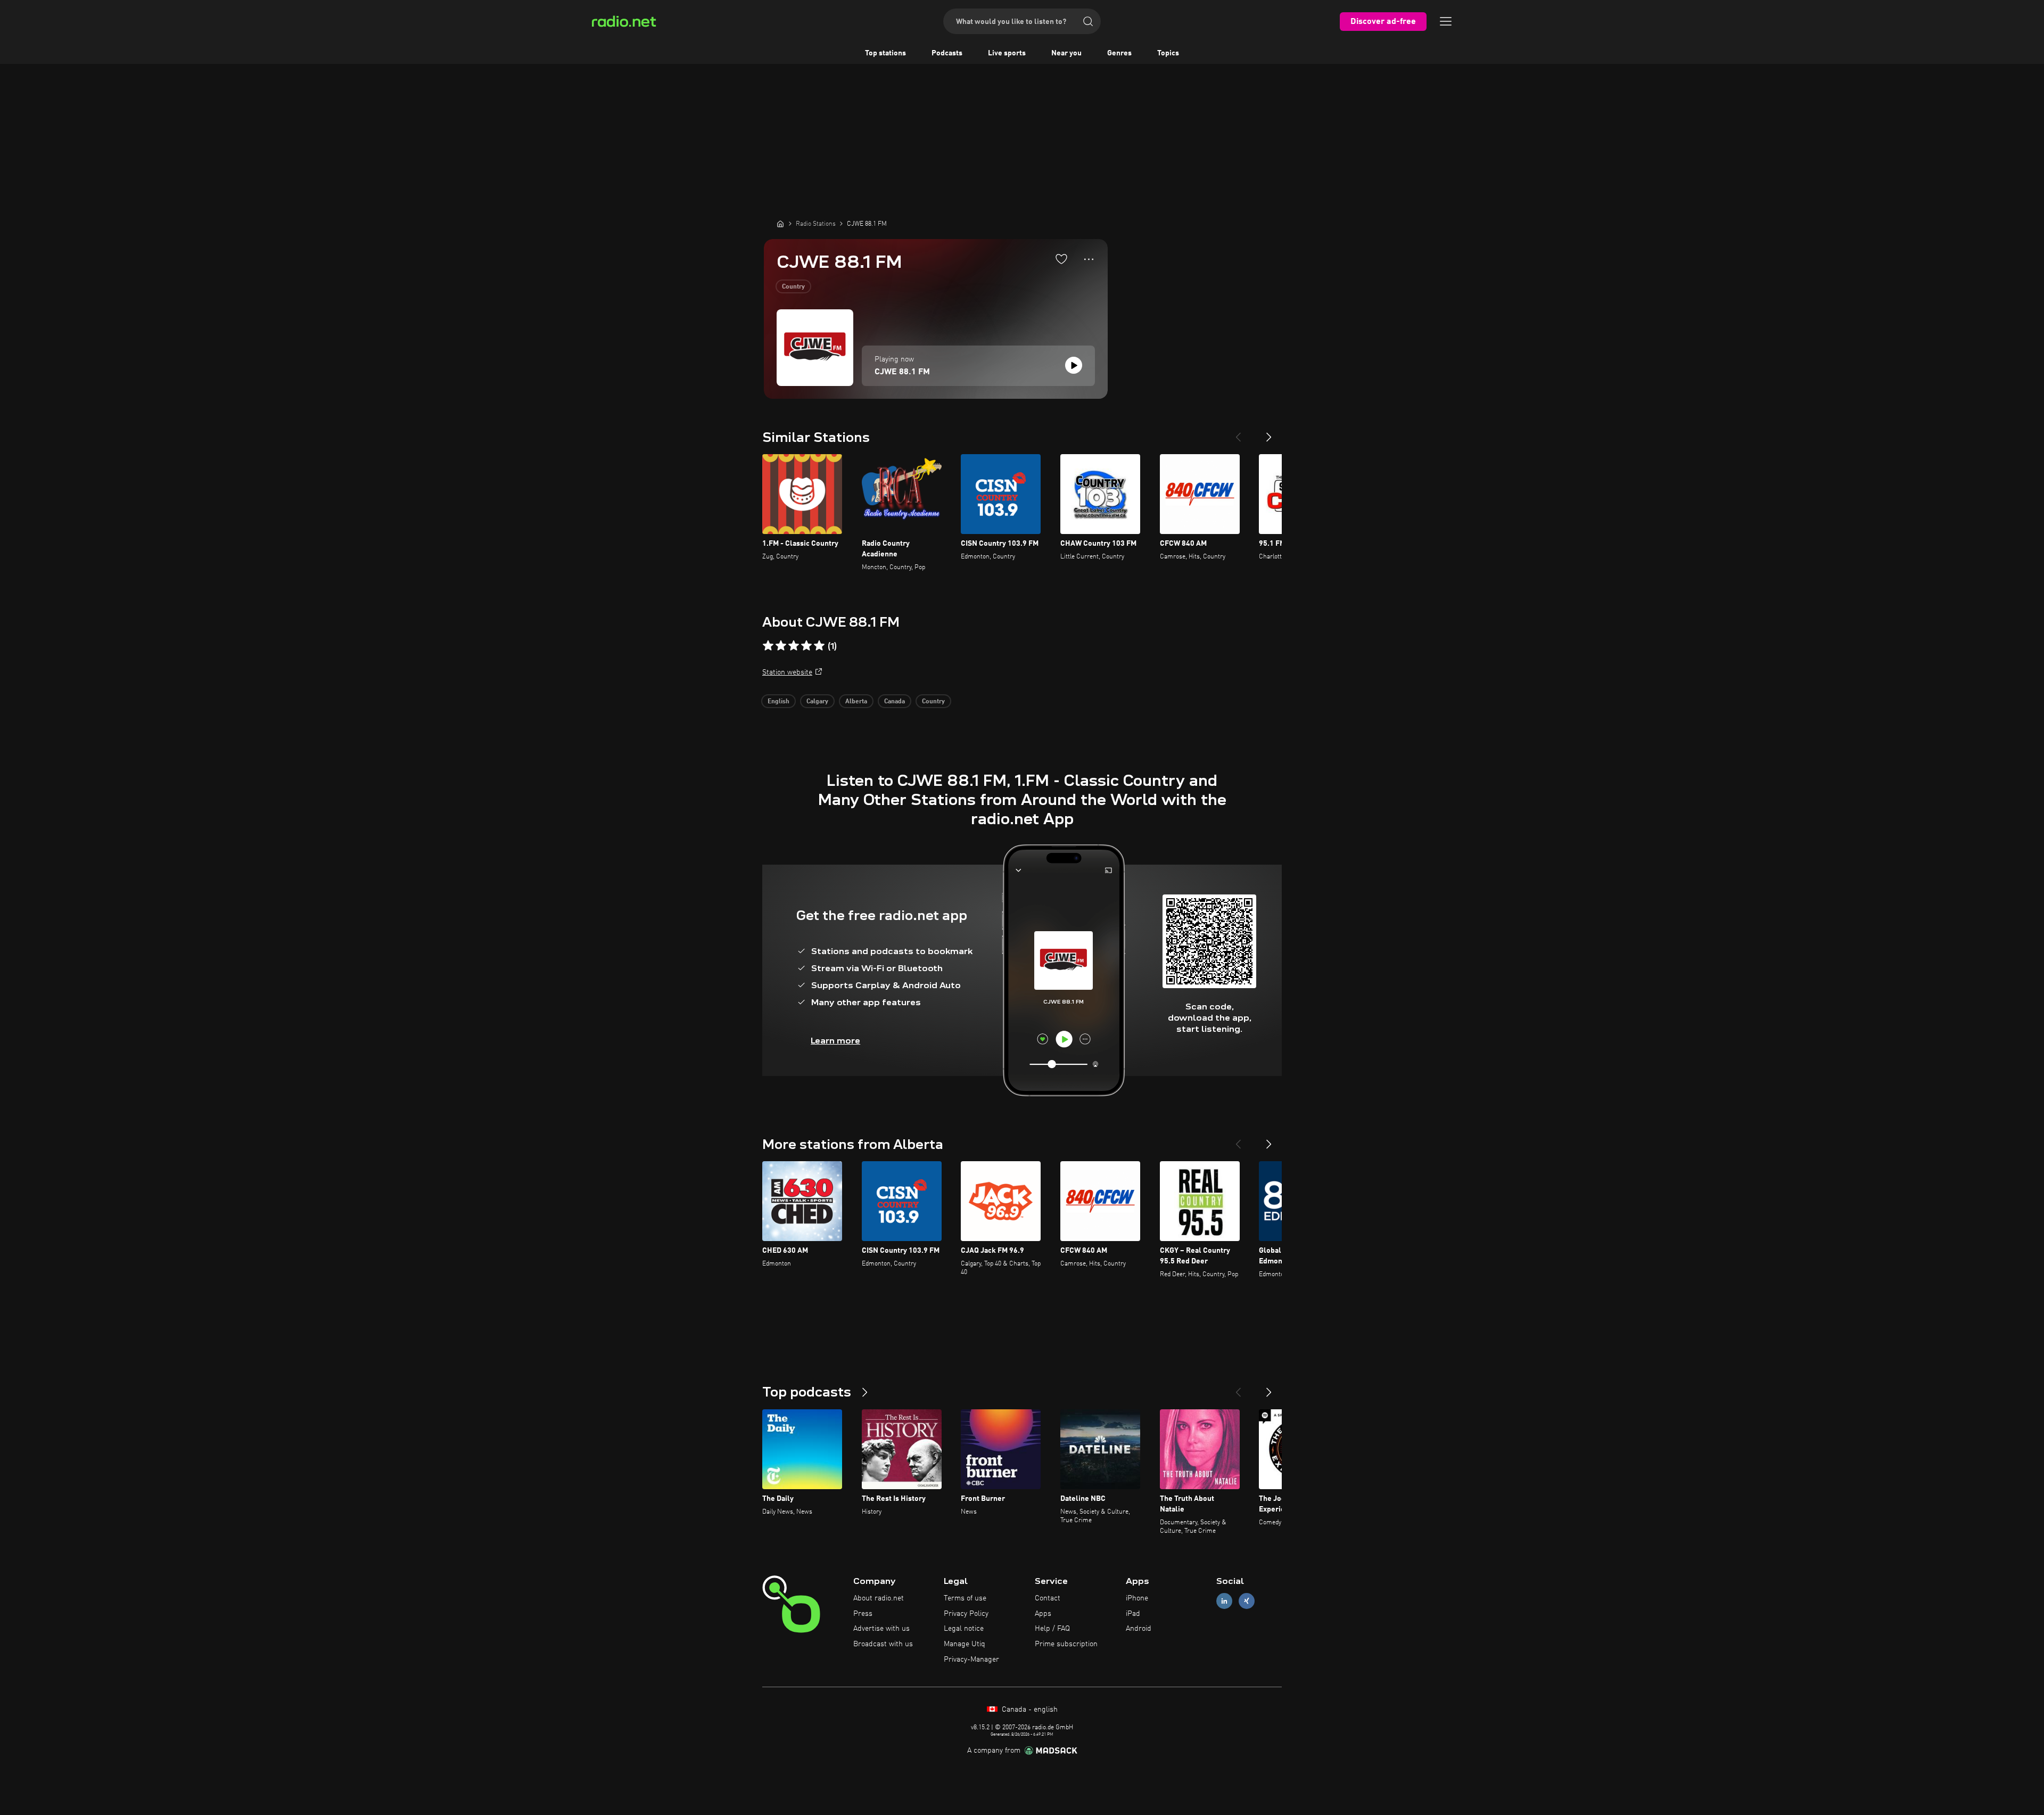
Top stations (885, 53)
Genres (1119, 53)
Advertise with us (881, 1629)
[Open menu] (1446, 21)
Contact (1048, 1598)
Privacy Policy (966, 1614)
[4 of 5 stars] (806, 646)
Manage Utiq (965, 1644)
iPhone (1137, 1598)
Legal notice (964, 1629)
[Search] (1088, 21)
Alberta (856, 702)
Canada (895, 702)
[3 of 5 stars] (794, 646)
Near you (1066, 53)
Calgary (817, 702)
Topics (1168, 53)
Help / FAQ (1052, 1629)
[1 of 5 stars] (768, 646)
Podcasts (947, 53)
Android (1139, 1629)
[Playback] (1074, 365)
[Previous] (1238, 433)
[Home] (780, 224)
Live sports (1007, 53)
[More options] (1089, 259)
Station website (787, 672)
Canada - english (1029, 1710)
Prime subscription (1066, 1644)
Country (793, 287)
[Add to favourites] (1061, 259)
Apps (1043, 1614)
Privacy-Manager (971, 1660)
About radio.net (879, 1598)
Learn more (835, 1041)
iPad (1133, 1614)
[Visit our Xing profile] (1247, 1601)
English (778, 702)
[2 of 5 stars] (781, 646)
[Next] (1269, 433)
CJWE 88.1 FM (902, 372)
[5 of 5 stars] (819, 646)
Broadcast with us (883, 1644)
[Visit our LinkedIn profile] (1224, 1601)
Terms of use (965, 1598)
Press (863, 1614)
